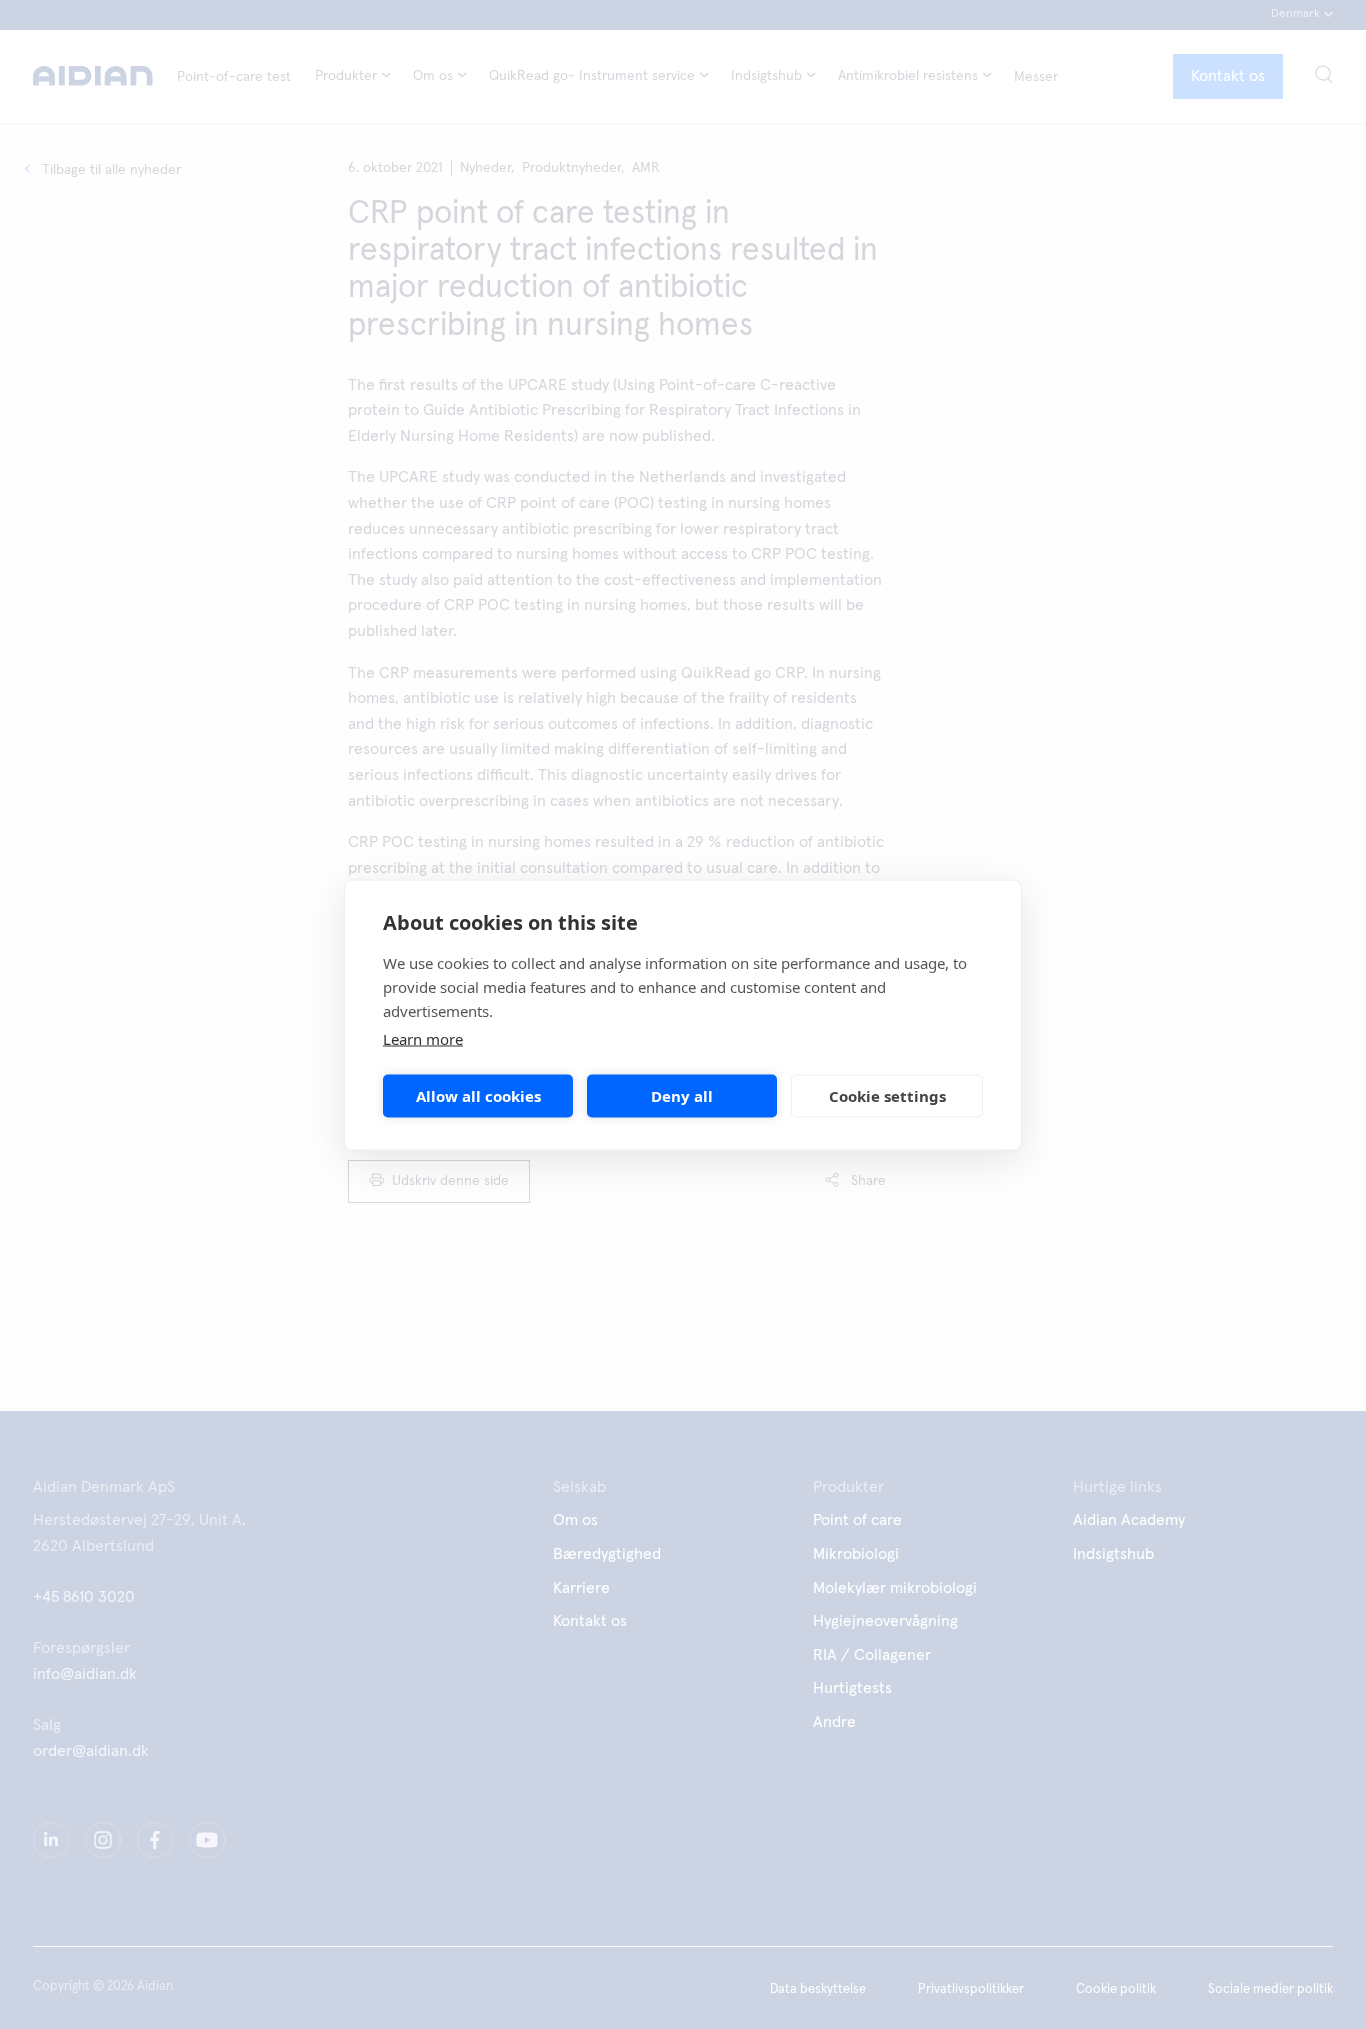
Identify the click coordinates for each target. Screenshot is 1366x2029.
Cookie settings (887, 1096)
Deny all (682, 1096)
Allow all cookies (478, 1096)
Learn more (423, 1038)
